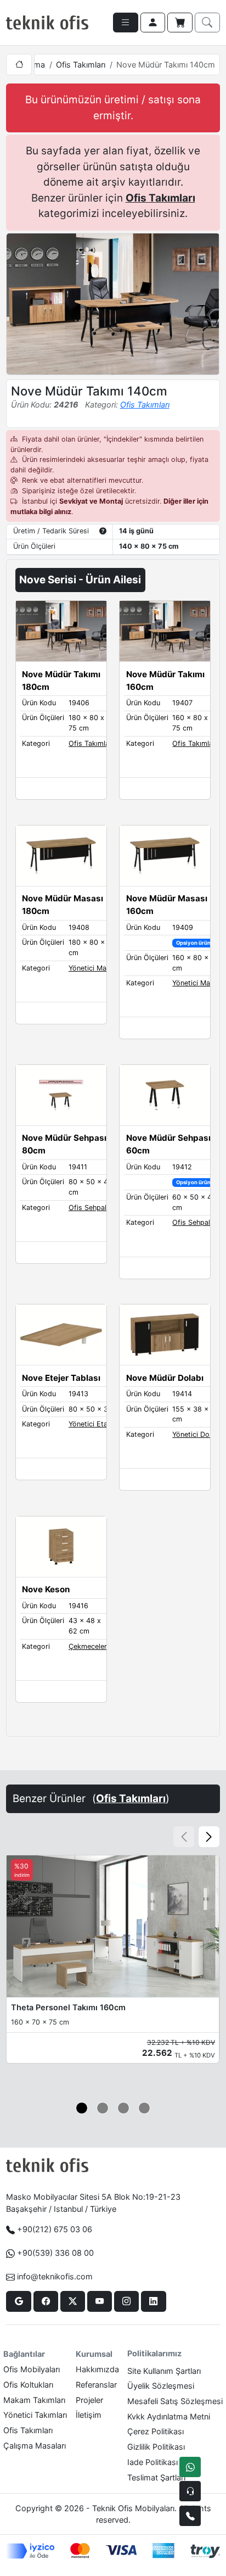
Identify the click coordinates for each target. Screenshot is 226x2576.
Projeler (89, 2400)
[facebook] (46, 2301)
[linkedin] (153, 2301)
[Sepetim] (180, 23)
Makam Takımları (34, 2400)
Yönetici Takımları (35, 2415)
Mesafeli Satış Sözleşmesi (175, 2401)
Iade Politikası (152, 2462)
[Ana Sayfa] (19, 65)
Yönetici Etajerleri (97, 1424)
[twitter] (73, 2301)
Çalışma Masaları (35, 2446)
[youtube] (100, 2301)
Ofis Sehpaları (92, 1208)
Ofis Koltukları (28, 2385)
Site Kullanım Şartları (164, 2371)
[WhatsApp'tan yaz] (190, 2467)
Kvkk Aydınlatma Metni (169, 2416)
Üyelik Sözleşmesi (161, 2386)
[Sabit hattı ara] (190, 2516)
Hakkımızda (97, 2369)
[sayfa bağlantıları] (126, 23)
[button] (209, 1837)
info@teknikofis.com (55, 2276)
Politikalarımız (154, 2353)
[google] (18, 2301)
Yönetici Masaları (96, 968)
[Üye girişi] (153, 23)
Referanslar (96, 2385)
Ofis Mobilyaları (32, 2369)
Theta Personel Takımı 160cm (68, 2007)
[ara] (207, 23)
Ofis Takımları (81, 65)
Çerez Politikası (156, 2431)
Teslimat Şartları (156, 2477)
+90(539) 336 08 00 (55, 2253)
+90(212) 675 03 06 (55, 2229)
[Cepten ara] (190, 2491)
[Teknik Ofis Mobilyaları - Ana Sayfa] (47, 23)
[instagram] (126, 2301)
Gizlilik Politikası (156, 2447)
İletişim (89, 2415)
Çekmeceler (88, 1646)
